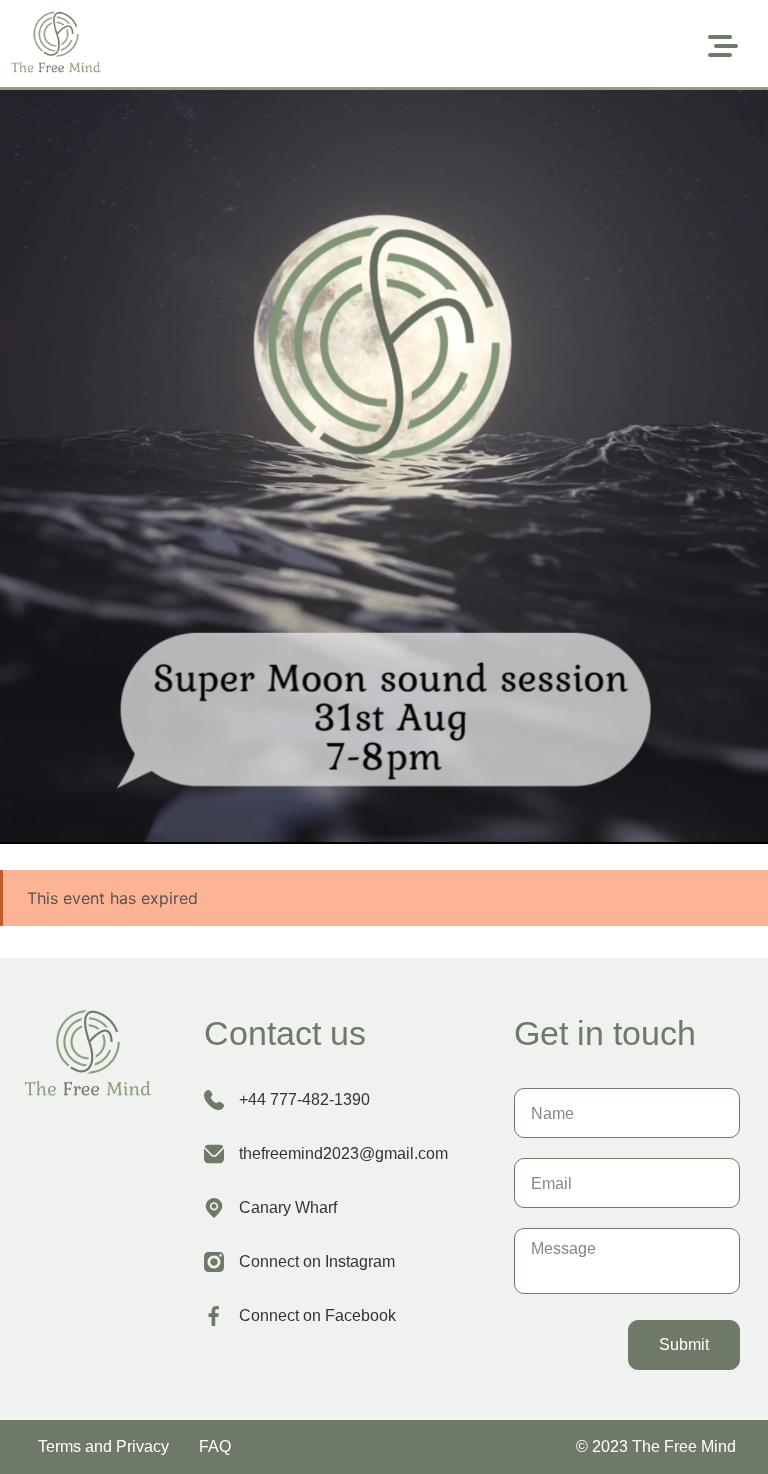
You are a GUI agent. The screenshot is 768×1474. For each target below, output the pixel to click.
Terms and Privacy (103, 1446)
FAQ (215, 1446)
